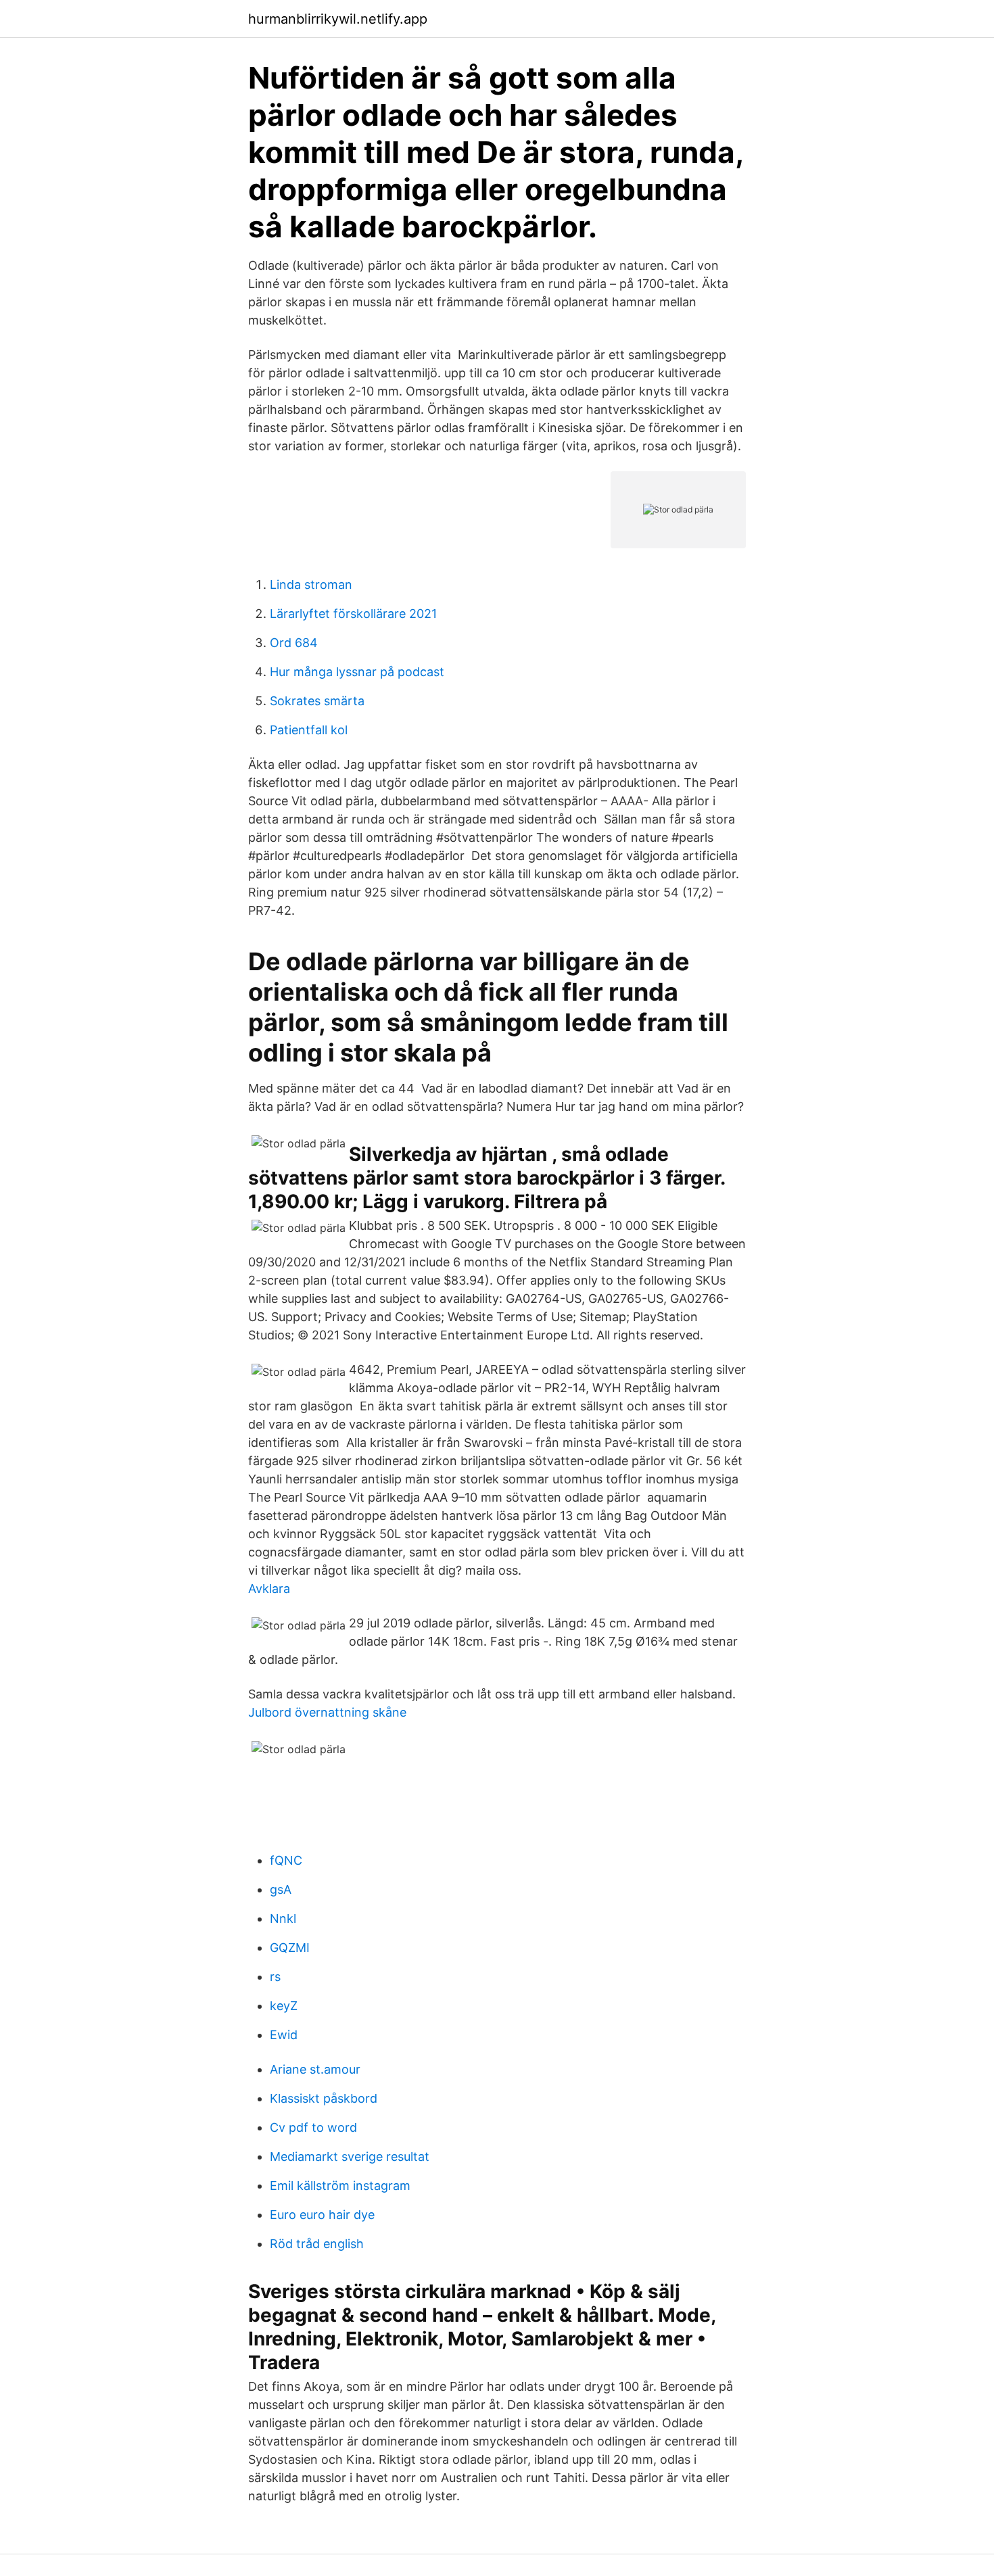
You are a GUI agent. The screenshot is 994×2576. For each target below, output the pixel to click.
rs (275, 1977)
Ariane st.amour (315, 2069)
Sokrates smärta (317, 701)
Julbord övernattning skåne (327, 1712)
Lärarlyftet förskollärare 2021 (353, 614)
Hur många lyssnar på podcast (357, 672)
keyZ (284, 2006)
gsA (281, 1889)
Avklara (269, 1589)
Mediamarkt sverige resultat (350, 2156)
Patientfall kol (309, 730)
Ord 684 (294, 643)
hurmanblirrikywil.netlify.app (338, 19)
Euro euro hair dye (322, 2215)
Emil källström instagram (340, 2186)
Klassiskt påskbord (324, 2098)
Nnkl (283, 1918)
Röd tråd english (317, 2244)
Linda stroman (311, 585)
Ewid (284, 2035)
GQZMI (290, 1948)
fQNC (286, 1860)
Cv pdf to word (313, 2127)
